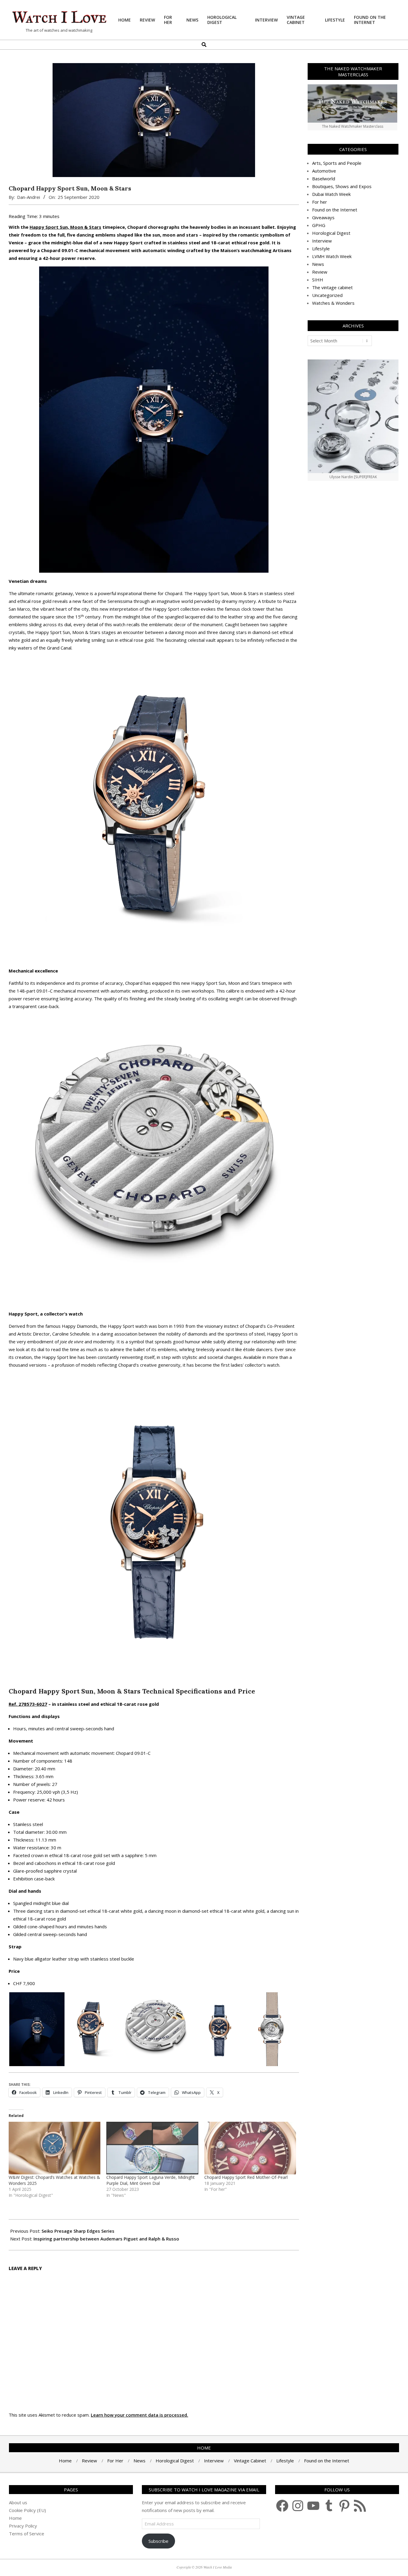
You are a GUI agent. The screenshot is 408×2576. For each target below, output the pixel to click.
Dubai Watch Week (331, 194)
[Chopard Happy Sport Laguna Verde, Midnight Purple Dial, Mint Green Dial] (152, 2148)
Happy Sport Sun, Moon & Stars (65, 227)
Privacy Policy (23, 2526)
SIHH (318, 280)
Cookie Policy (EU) (27, 2510)
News (318, 264)
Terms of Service (27, 2534)
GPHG (319, 225)
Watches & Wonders (333, 303)
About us (18, 2502)
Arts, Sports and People (337, 163)
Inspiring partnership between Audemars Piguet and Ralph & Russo (106, 2239)
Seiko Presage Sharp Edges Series (78, 2231)
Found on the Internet (335, 210)
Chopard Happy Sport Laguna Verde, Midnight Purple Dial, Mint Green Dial (151, 2180)
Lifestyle (321, 249)
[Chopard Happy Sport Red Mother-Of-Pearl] (250, 2148)
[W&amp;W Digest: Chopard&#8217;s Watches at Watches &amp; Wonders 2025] (55, 2148)
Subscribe (158, 2541)
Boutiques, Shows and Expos (342, 186)
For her (320, 202)
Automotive (324, 171)
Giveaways (323, 217)
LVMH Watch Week (332, 256)
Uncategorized (327, 295)
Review (320, 272)
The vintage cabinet (332, 287)
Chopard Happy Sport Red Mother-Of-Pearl (246, 2177)
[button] (37, 2029)
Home (15, 2518)
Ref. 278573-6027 (28, 1704)
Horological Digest (331, 233)
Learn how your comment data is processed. (139, 2415)
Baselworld (324, 179)
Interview (322, 241)
